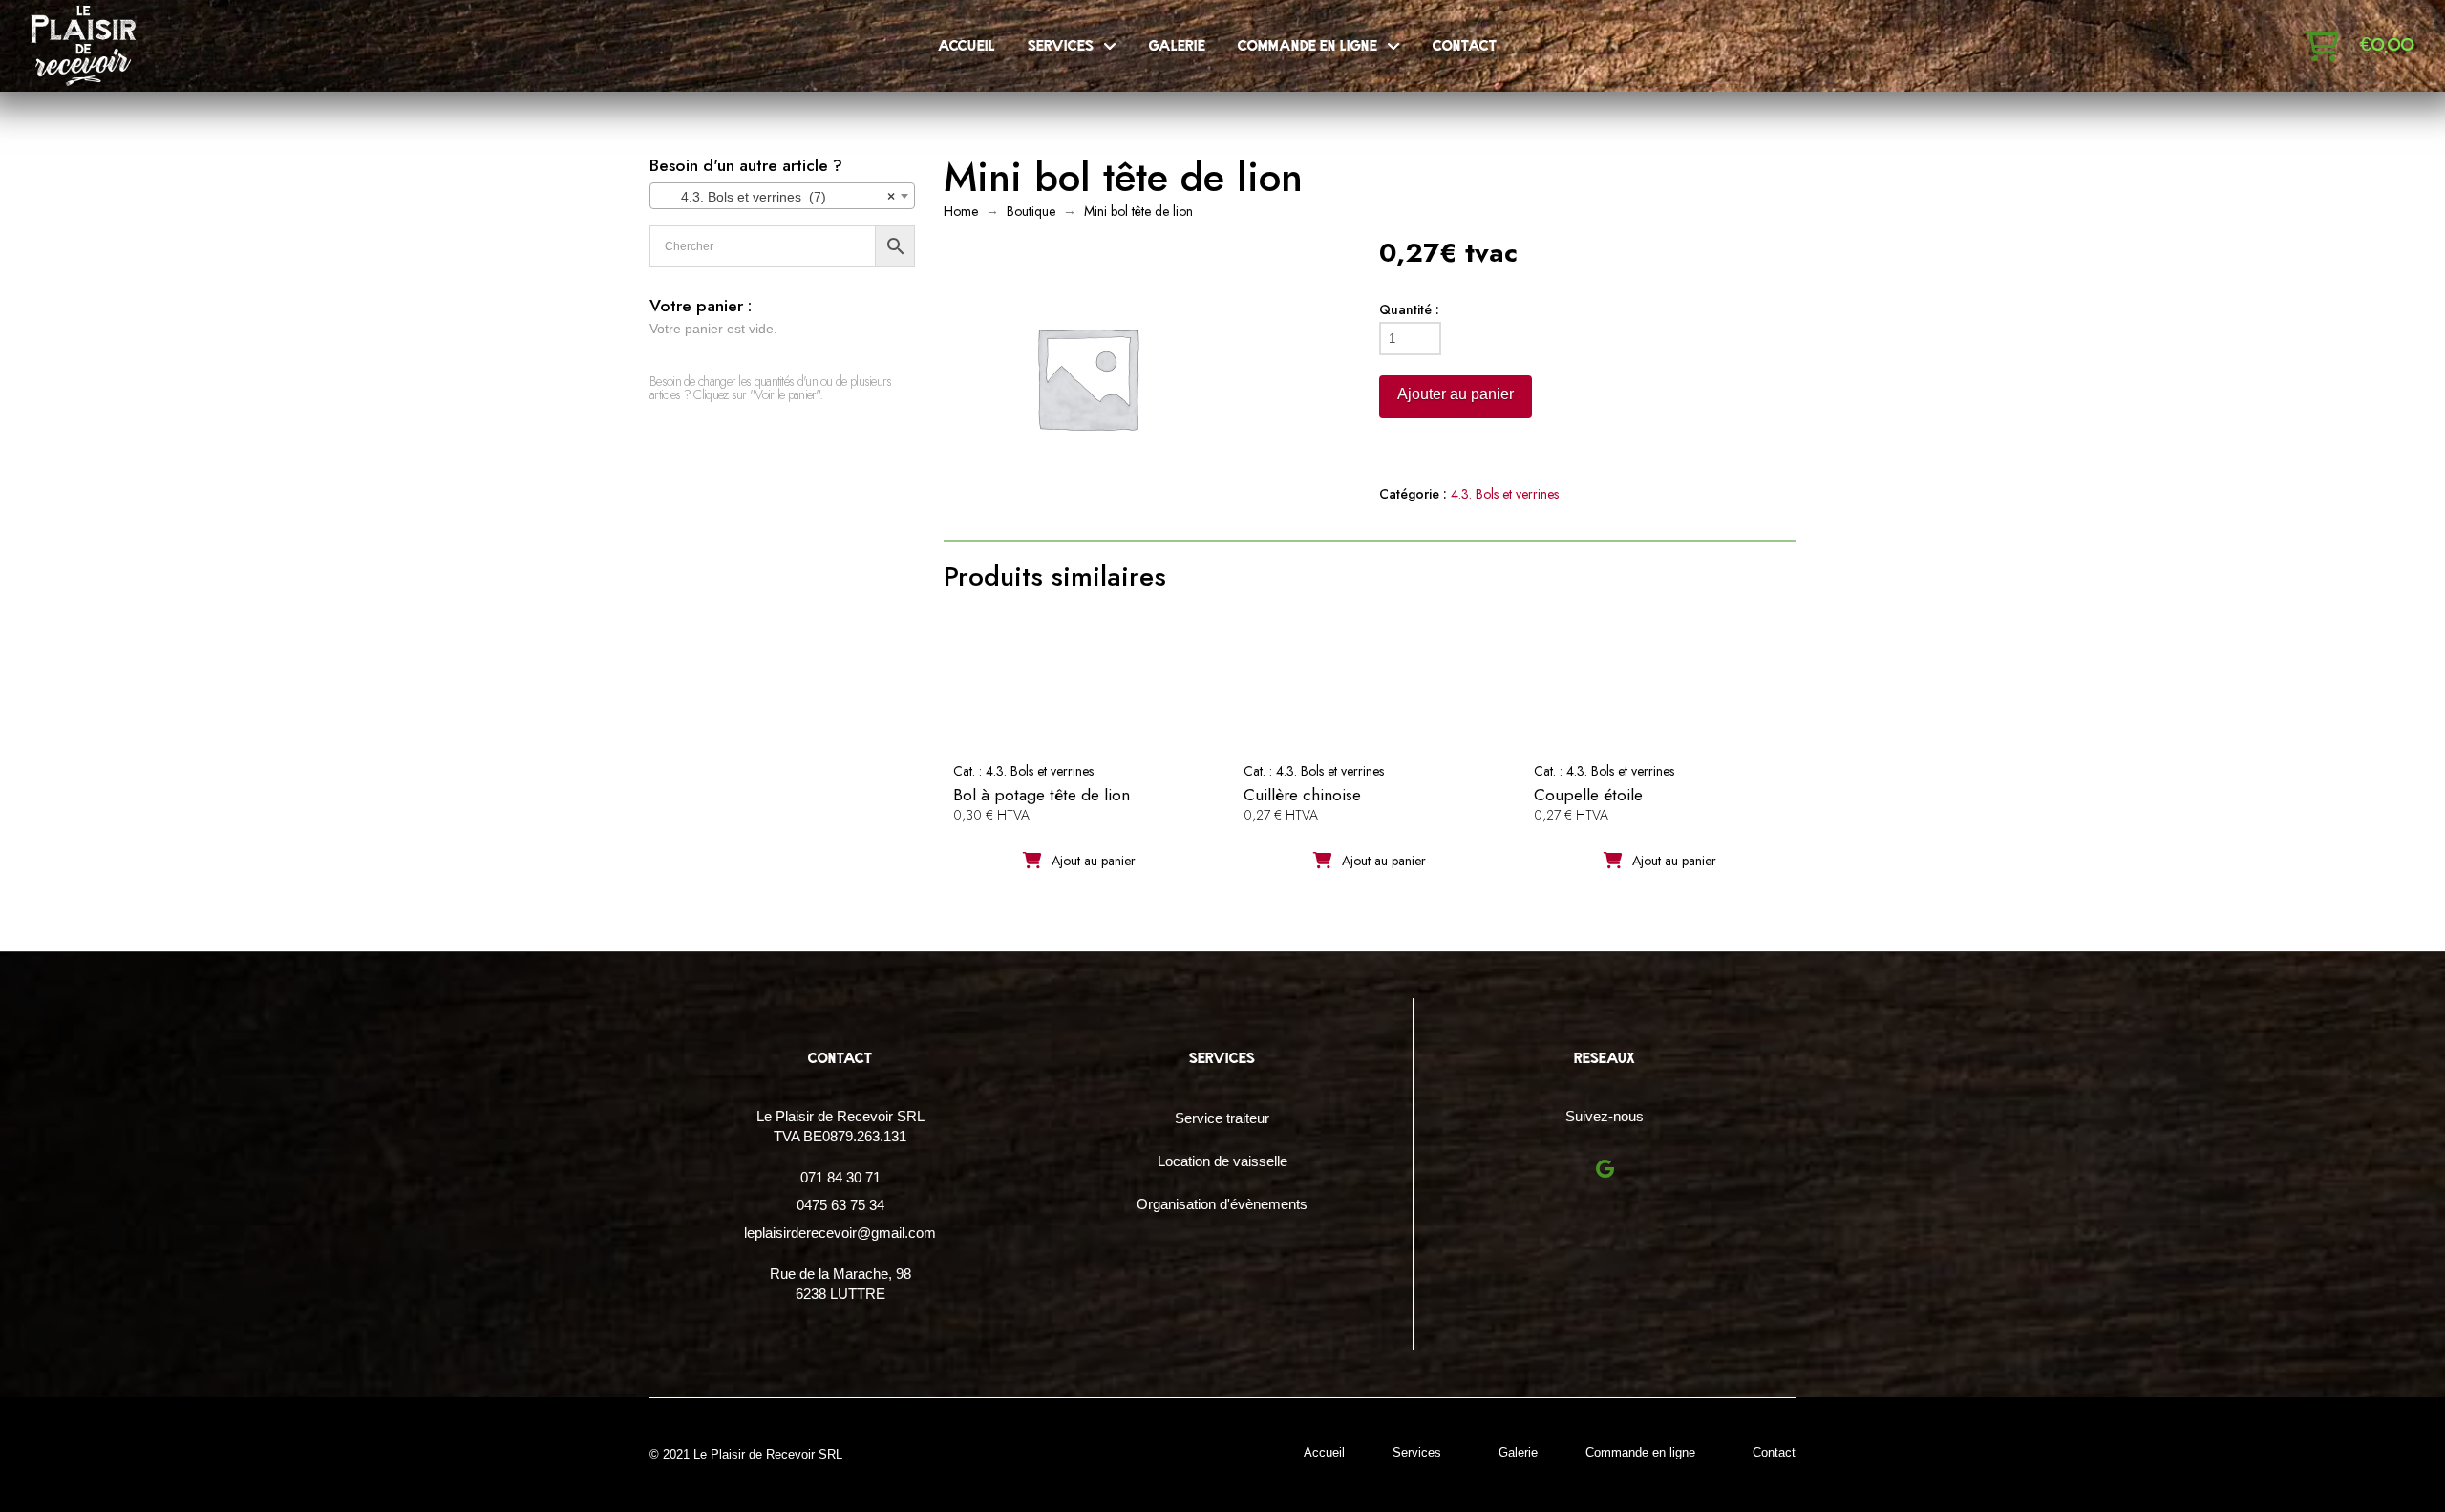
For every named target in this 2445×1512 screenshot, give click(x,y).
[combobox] (782, 196)
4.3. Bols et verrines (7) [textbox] (776, 197)
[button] (2322, 46)
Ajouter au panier (1456, 394)
